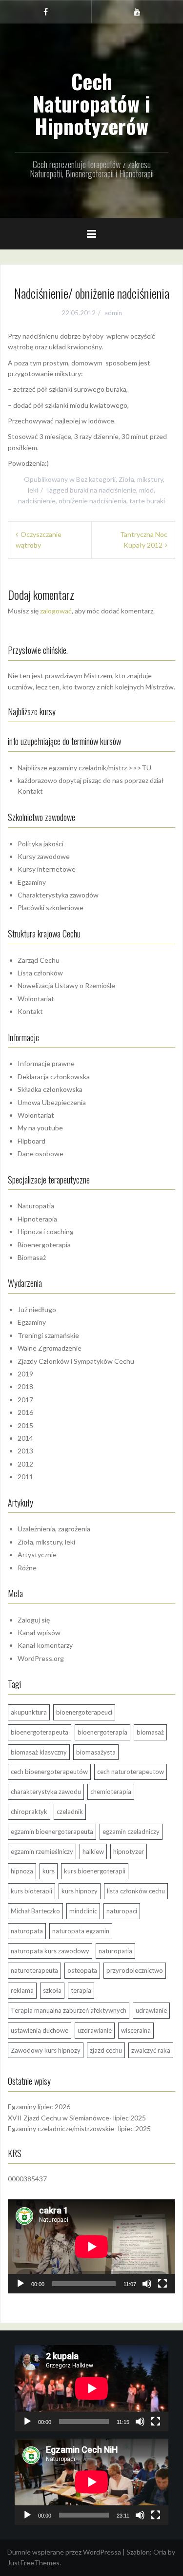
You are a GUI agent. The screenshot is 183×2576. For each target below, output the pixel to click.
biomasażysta (96, 1752)
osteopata (82, 1970)
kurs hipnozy (80, 1891)
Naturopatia (36, 1206)
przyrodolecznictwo (135, 1970)
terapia (81, 1990)
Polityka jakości (41, 844)
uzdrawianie (95, 2030)
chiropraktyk (29, 1812)
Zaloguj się (34, 1620)
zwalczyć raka (151, 2050)
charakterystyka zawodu (46, 1792)
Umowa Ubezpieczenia (52, 1102)
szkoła (52, 1990)
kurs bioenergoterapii (95, 1871)
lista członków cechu (136, 1891)
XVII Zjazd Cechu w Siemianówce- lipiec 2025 (77, 2118)
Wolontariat (36, 999)
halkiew (93, 1851)
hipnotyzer (129, 1851)
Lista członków (40, 973)
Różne (27, 1568)
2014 (25, 1438)
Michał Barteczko (35, 1911)
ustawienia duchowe (40, 2030)
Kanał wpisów (39, 1632)
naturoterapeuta (34, 1970)
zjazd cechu (106, 2050)
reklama (22, 1990)
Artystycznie (37, 1555)
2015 (25, 1425)
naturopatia (115, 1951)
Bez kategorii (96, 479)
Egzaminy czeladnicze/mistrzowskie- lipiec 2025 (79, 2128)
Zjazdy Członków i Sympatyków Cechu (76, 1361)
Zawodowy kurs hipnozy (46, 2050)
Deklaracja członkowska (54, 1077)
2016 (25, 1412)
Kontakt (30, 791)
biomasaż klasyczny (39, 1752)
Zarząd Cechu (39, 960)
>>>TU (140, 768)
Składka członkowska (50, 1089)
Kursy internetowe (47, 869)
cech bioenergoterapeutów (49, 1772)
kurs (49, 1871)
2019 (25, 1374)
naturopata (27, 1931)
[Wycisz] (147, 2284)
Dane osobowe (41, 1154)
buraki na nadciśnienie (103, 490)
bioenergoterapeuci (84, 1712)
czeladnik (70, 1812)
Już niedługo (37, 1309)
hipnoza (22, 1871)
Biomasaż (32, 1257)
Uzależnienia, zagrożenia (54, 1529)
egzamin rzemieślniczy (42, 1851)
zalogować (56, 611)
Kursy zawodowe (44, 856)
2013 (25, 1451)
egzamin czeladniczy (131, 1832)
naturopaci (122, 1911)
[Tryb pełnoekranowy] (163, 2284)
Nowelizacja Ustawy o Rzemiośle (66, 985)
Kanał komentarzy (45, 1645)
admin (113, 313)
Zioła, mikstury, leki (46, 1542)
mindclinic (83, 1911)
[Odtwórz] (20, 2284)
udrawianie (151, 2010)
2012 (25, 1464)
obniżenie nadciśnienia (92, 501)
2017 (25, 1400)
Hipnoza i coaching (46, 1231)
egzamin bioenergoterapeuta (52, 1832)
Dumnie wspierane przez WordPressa (64, 2552)
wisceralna (136, 2030)
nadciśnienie (37, 501)
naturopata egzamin (81, 1931)
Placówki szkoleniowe (51, 907)
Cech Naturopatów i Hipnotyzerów (91, 103)
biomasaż (150, 1732)
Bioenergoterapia (44, 1245)
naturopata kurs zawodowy (50, 1951)
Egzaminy (32, 882)
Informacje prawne (46, 1063)
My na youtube (40, 1128)
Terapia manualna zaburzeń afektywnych (69, 2010)
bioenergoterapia (102, 1732)
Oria (160, 2552)
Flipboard (31, 1141)
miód (146, 490)
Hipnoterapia (37, 1219)
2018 (25, 1386)
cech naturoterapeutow (131, 1772)
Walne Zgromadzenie (50, 1348)
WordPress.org (41, 1658)
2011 (25, 1477)
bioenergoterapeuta (40, 1732)
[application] (91, 2246)
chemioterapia (111, 1792)
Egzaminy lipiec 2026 (39, 2107)
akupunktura (29, 1712)
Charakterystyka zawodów (58, 895)
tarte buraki (147, 501)
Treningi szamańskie (48, 1335)
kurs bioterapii (31, 1891)
